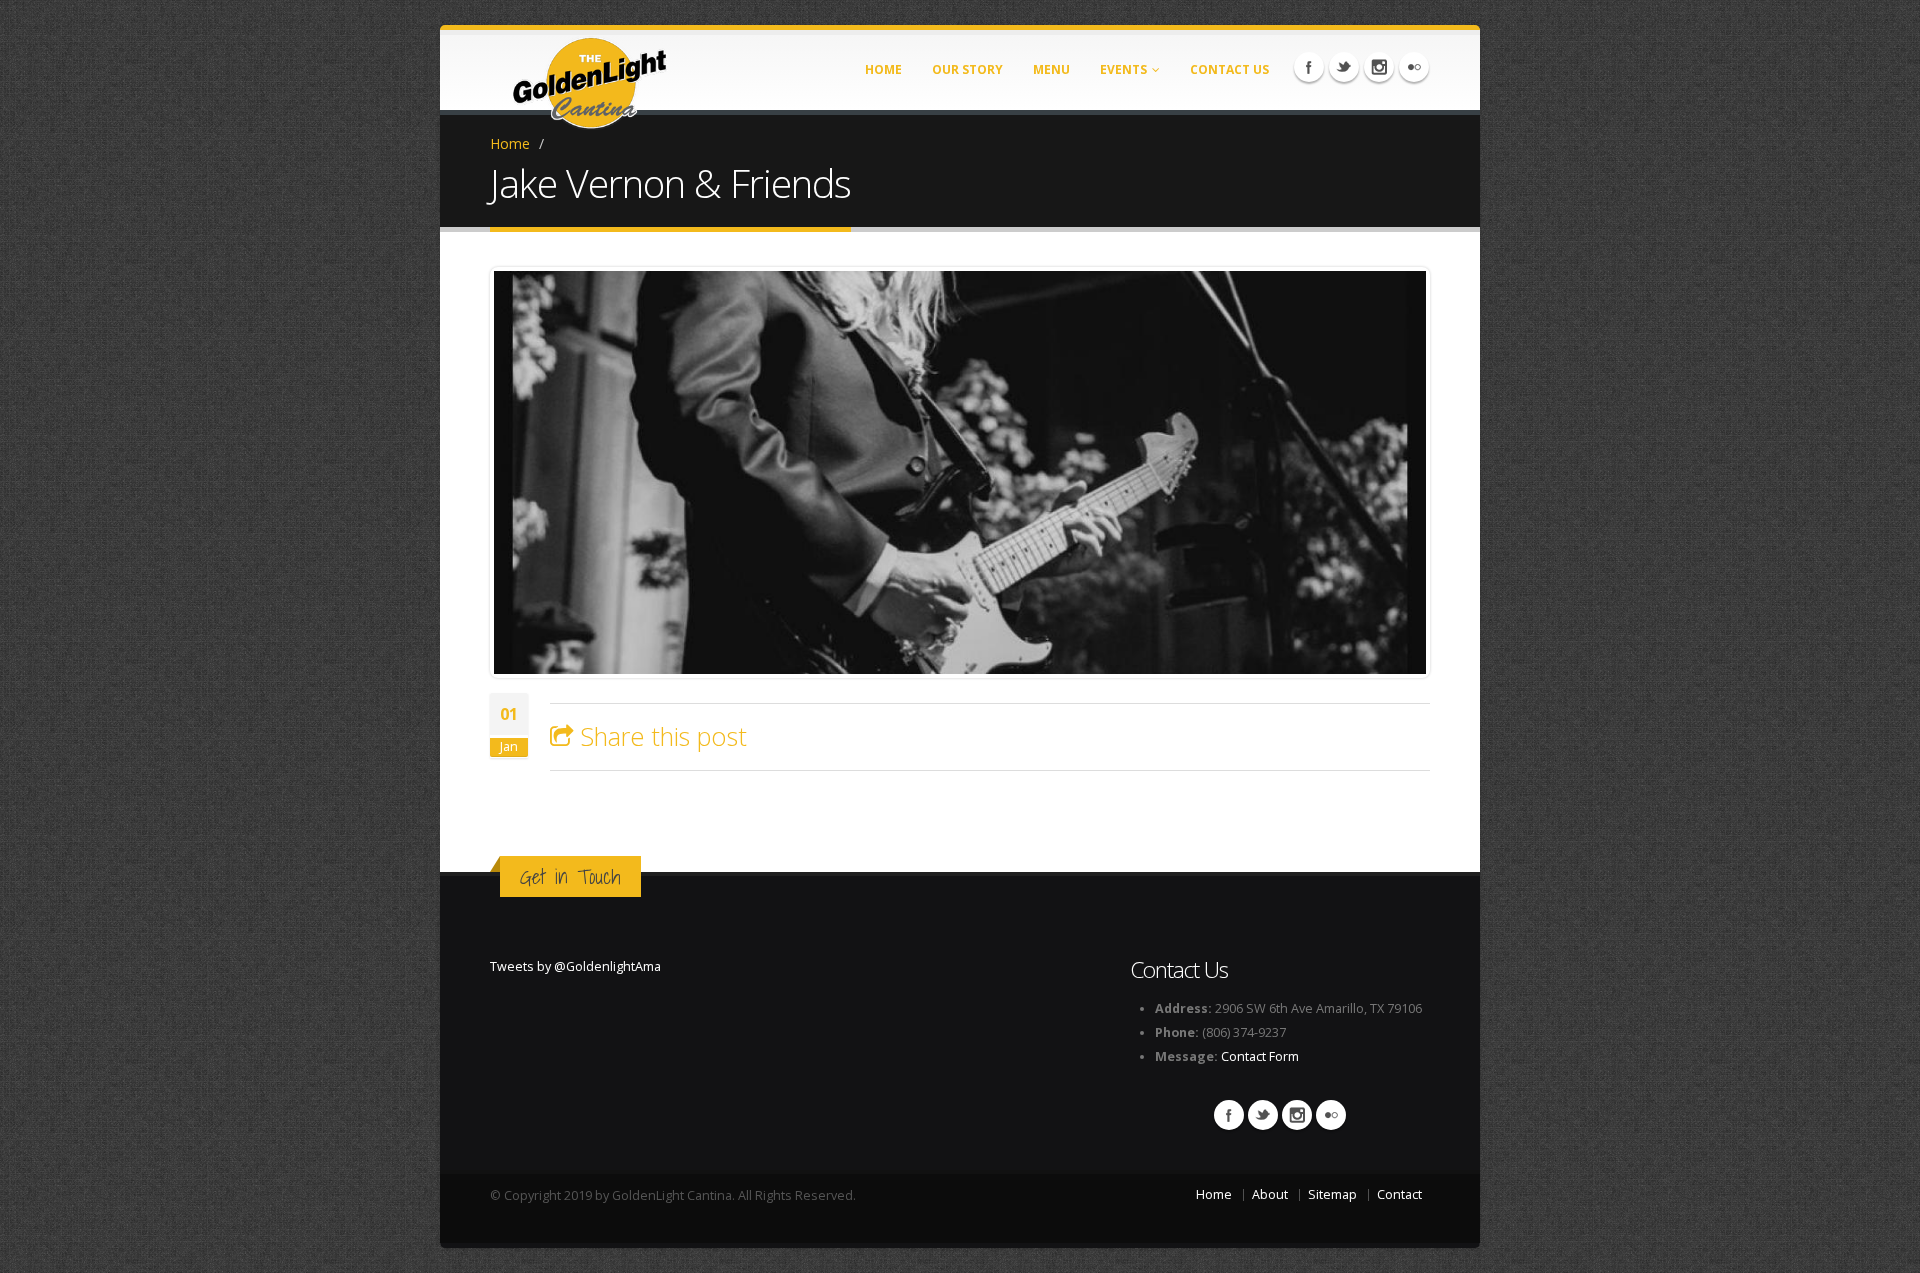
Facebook (1309, 67)
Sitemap (1332, 1194)
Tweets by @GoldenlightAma (575, 966)
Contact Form (1260, 1056)
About (1270, 1194)
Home (883, 69)
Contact (1399, 1194)
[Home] (590, 76)
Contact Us (1229, 69)
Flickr (1414, 67)
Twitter (1344, 67)
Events (1123, 69)
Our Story (967, 69)
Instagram (1379, 67)
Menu (1051, 69)
